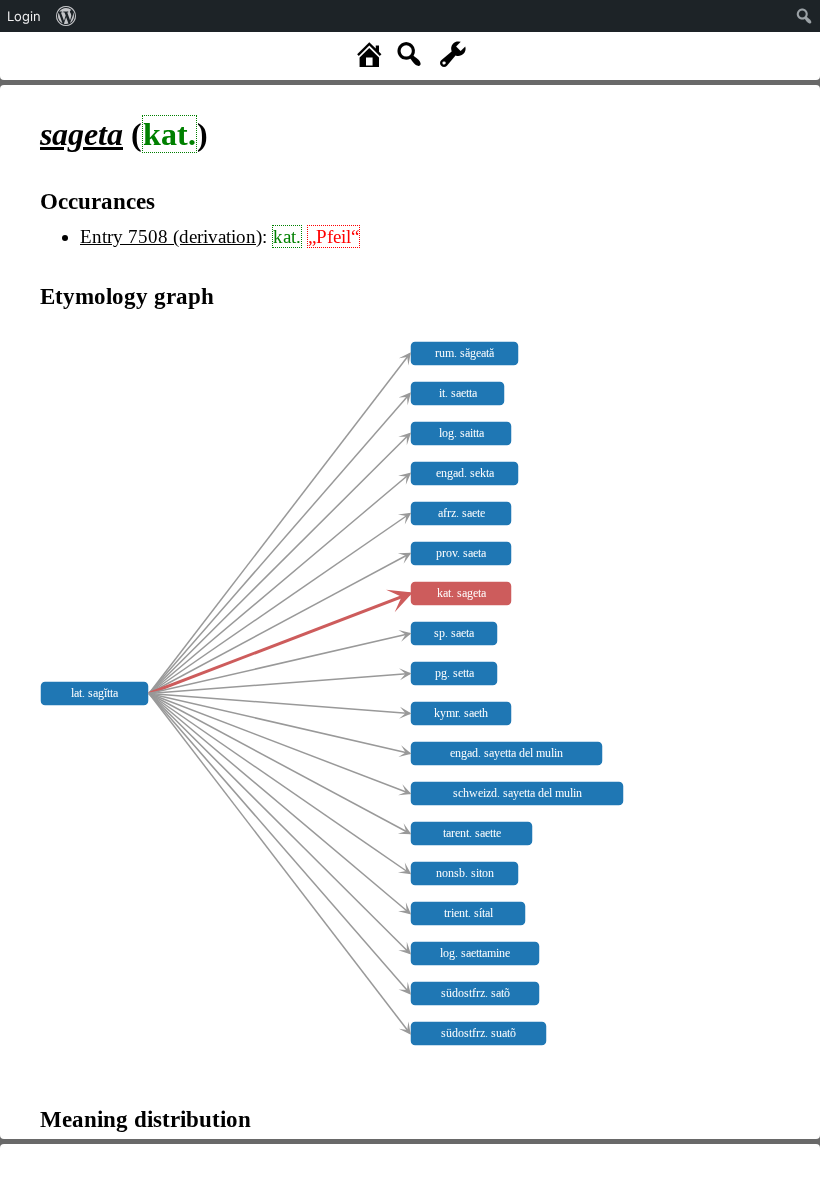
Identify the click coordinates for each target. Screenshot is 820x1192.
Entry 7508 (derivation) (171, 236)
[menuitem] (66, 16)
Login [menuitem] (24, 16)
